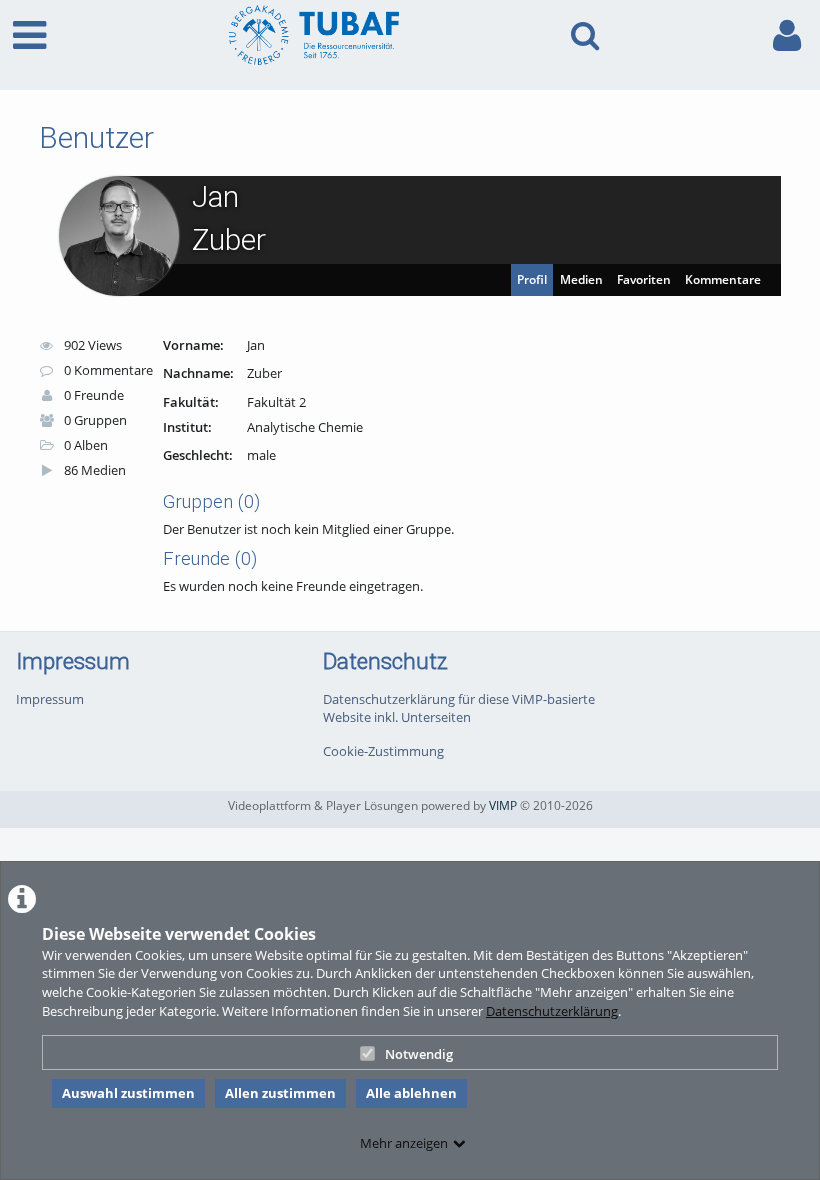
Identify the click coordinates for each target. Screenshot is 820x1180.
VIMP (503, 805)
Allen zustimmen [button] (280, 1093)
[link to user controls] (787, 35)
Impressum (50, 699)
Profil (532, 279)
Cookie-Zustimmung (383, 751)
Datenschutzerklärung (552, 1011)
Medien (581, 279)
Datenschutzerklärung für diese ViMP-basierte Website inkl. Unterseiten (459, 708)
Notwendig (419, 1054)
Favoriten (644, 279)
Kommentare (723, 279)
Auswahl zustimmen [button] (128, 1093)
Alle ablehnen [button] (411, 1093)
